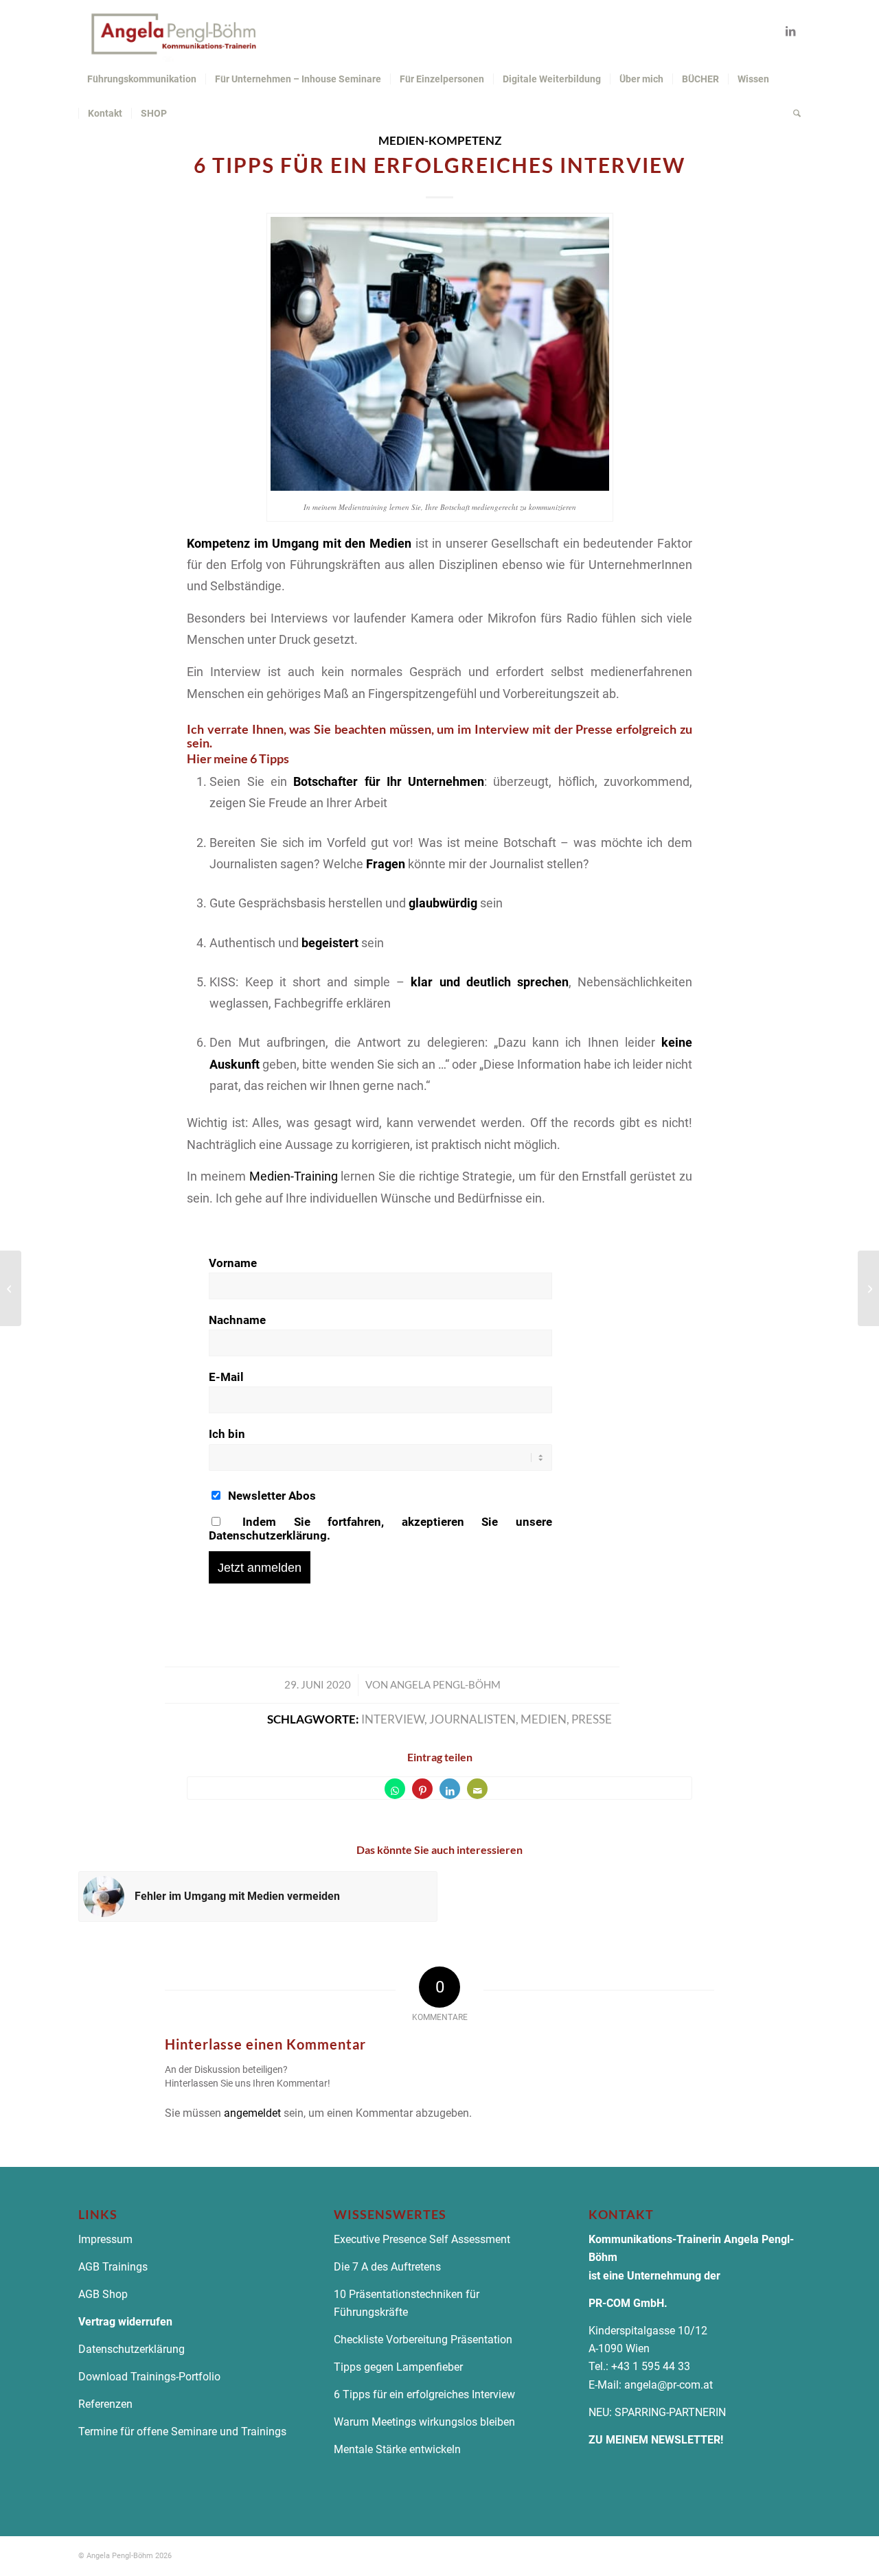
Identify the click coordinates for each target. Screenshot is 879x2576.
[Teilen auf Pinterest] (422, 1789)
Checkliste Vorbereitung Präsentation (423, 2340)
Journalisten (472, 1719)
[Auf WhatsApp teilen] (395, 1789)
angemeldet (252, 2113)
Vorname (233, 1263)
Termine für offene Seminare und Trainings (182, 2432)
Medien (544, 1719)
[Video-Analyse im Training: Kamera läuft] (11, 1288)
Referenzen (105, 2404)
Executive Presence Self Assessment (422, 2239)
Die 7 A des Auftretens (387, 2267)
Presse (592, 1719)
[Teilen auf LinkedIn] (450, 1789)
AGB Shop (103, 2294)
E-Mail (226, 1377)
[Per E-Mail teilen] (477, 1789)
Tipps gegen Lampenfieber (398, 2367)
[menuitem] (142, 79)
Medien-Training (294, 1176)
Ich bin (227, 1434)
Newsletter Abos (271, 1496)
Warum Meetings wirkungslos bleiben (424, 2422)
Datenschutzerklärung (133, 2349)
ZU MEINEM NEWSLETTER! (656, 2440)
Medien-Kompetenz (440, 141)
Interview (393, 1719)
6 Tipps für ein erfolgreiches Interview (424, 2394)
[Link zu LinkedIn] (790, 31)
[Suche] (792, 113)
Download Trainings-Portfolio (149, 2377)
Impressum (105, 2239)
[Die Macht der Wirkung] (868, 1288)
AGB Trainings (113, 2267)
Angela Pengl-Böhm (445, 1684)
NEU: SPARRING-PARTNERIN (657, 2412)
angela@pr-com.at (669, 2385)
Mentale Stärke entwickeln (397, 2449)
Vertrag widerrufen (125, 2322)
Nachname (237, 1320)
